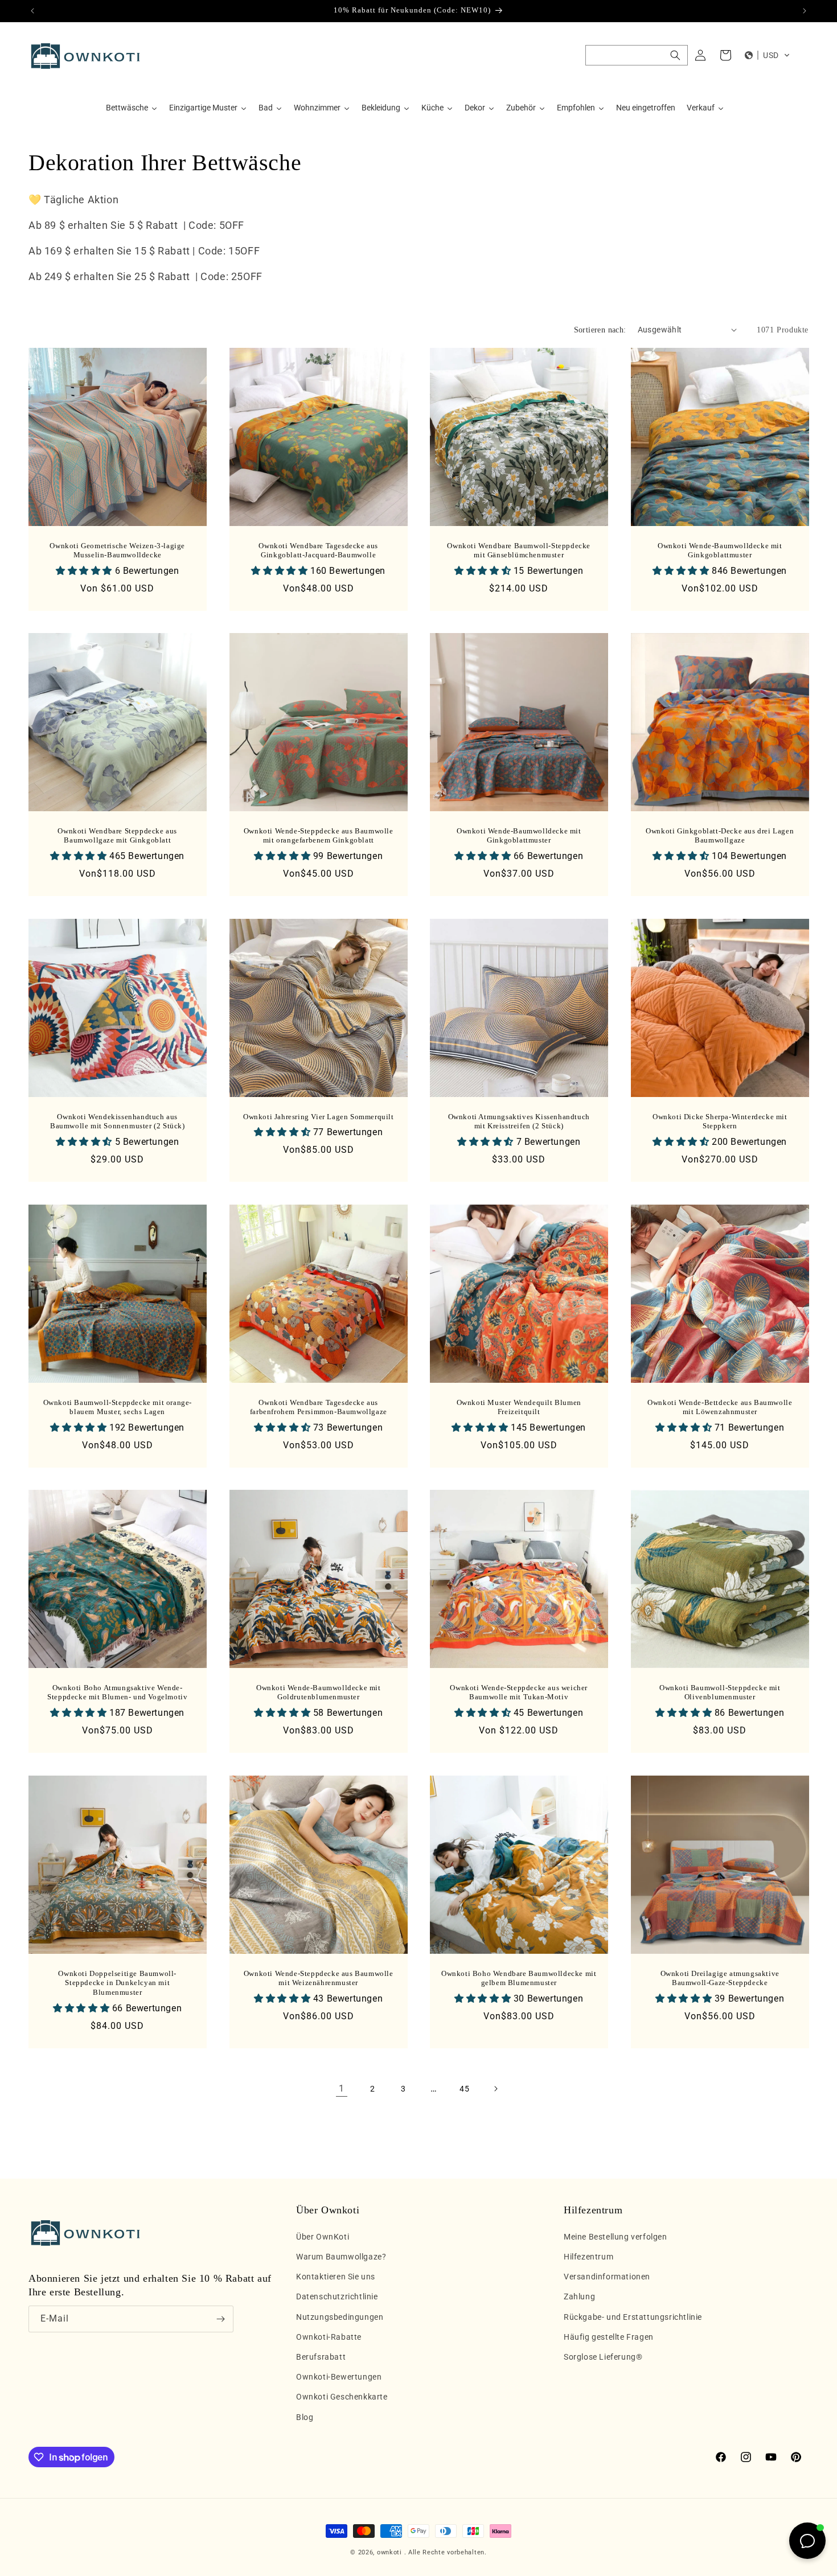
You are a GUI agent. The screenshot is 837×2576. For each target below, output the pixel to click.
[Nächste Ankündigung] (805, 11)
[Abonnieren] (220, 2319)
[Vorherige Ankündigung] (32, 11)
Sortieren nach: (600, 330)
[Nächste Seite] (495, 2089)
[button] (637, 55)
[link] (342, 2089)
